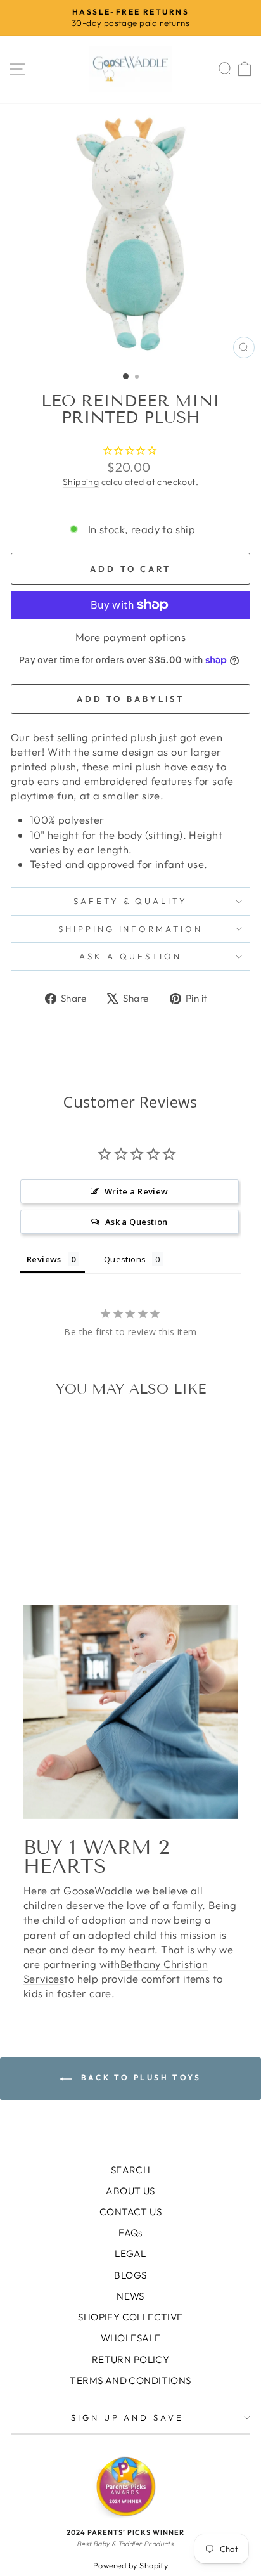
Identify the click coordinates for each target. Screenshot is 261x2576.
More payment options (130, 637)
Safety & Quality (131, 901)
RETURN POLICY (130, 2359)
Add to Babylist (131, 699)
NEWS (130, 2296)
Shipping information (131, 929)
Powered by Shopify (130, 2565)
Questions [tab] (125, 1259)
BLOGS (130, 2275)
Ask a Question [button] (137, 1222)
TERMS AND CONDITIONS (130, 2380)
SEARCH (130, 2170)
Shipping (81, 482)
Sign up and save (128, 2417)
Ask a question (130, 956)
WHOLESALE (131, 2338)
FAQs (130, 2233)
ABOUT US (130, 2191)
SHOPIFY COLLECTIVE (130, 2317)
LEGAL (130, 2254)
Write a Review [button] (137, 1191)
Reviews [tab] (44, 1259)
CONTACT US (130, 2212)
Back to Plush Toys (139, 2077)
